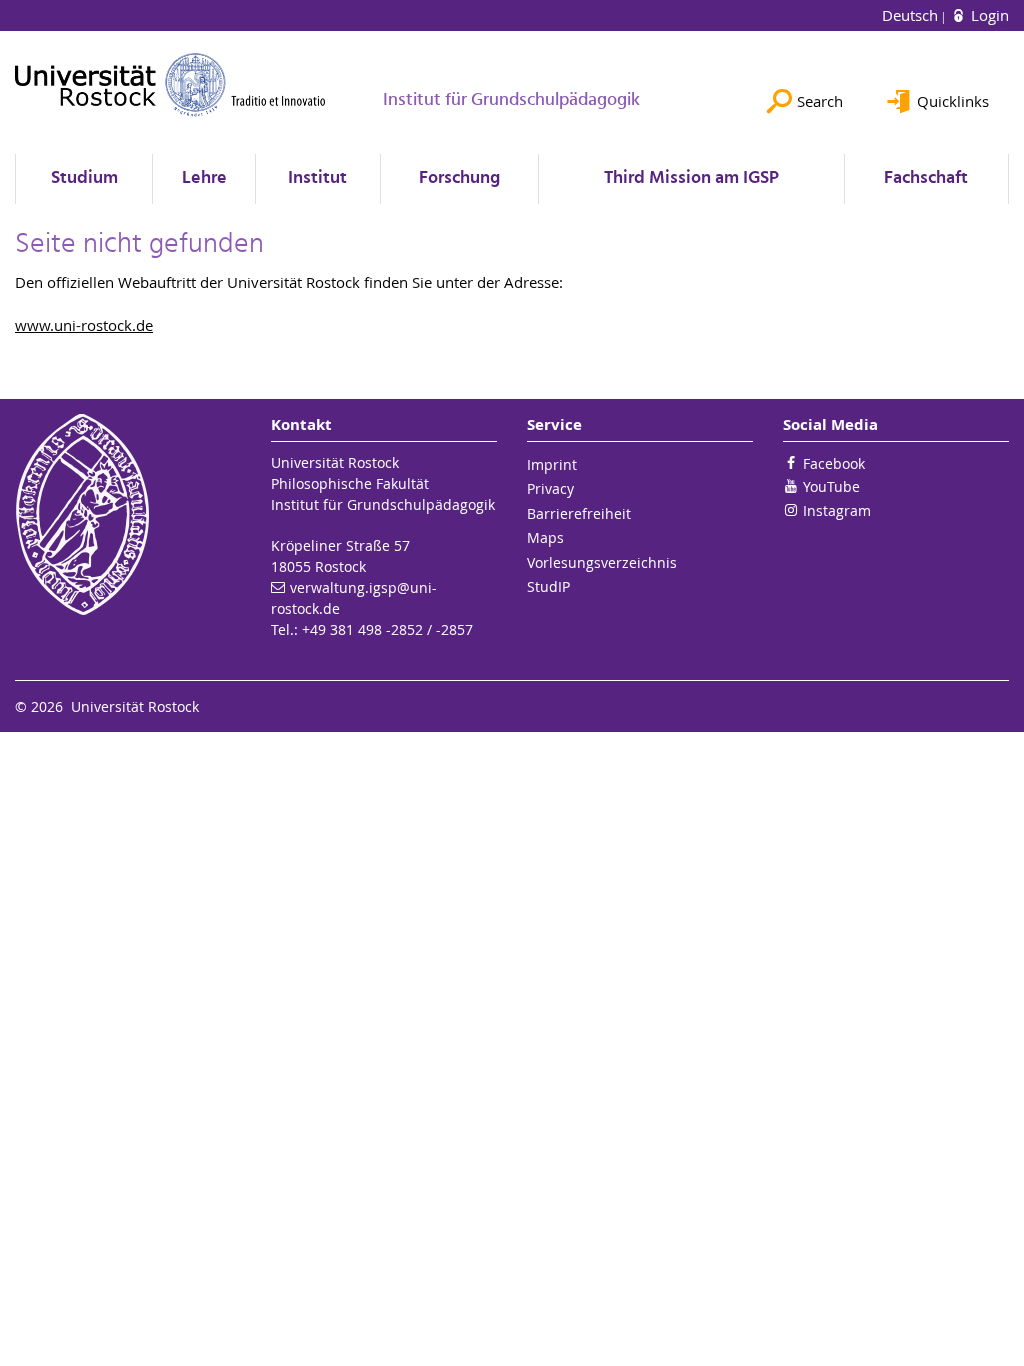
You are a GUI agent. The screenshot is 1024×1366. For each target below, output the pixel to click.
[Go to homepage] (170, 84)
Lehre (204, 178)
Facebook (834, 463)
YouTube (831, 486)
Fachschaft (926, 178)
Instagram (837, 510)
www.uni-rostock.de (84, 325)
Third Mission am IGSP (691, 178)
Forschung (459, 178)
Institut (317, 178)
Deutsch (912, 15)
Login (988, 15)
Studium (84, 178)
